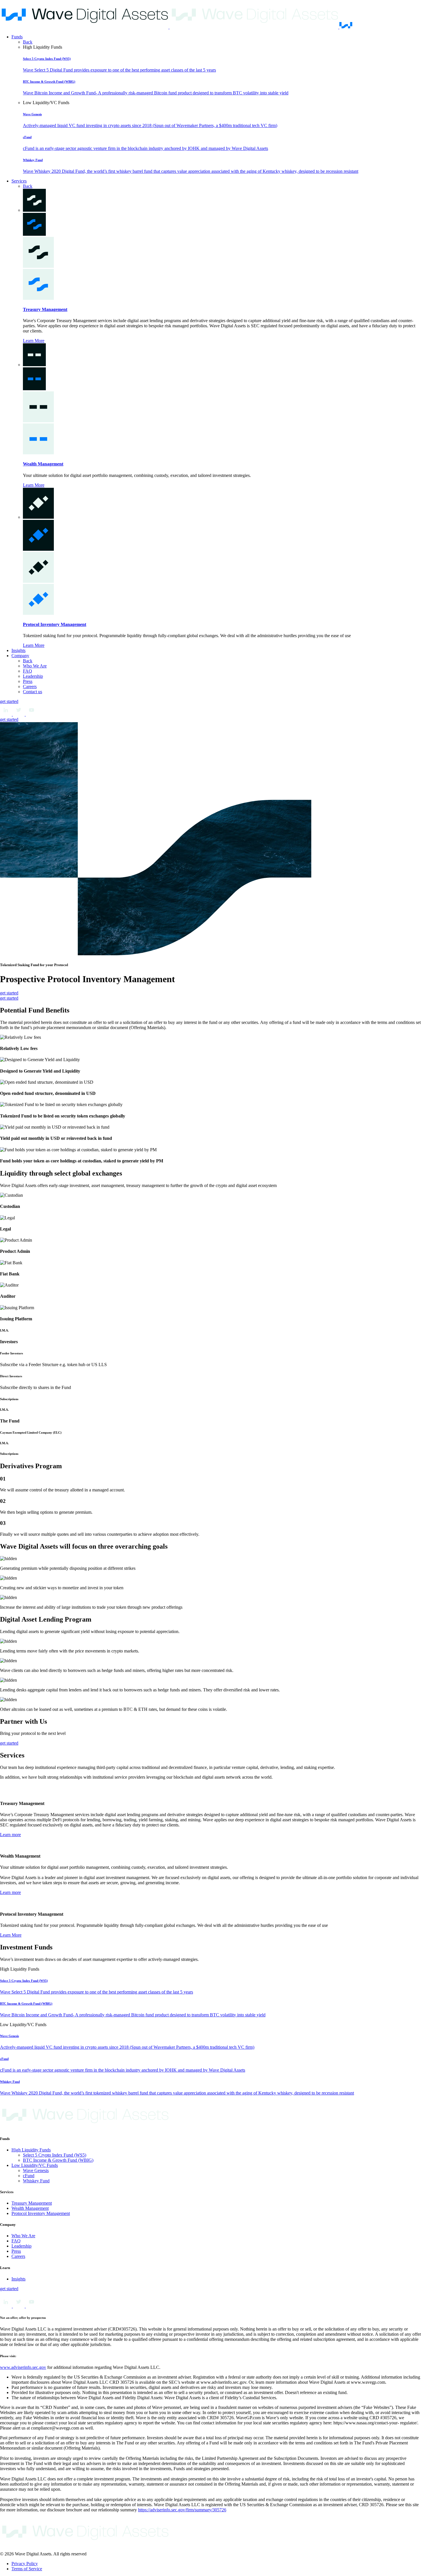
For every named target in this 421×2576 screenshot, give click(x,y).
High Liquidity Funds (31, 2150)
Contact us (33, 692)
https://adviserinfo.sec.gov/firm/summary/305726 (182, 2510)
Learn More (34, 341)
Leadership (33, 676)
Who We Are (35, 666)
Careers (30, 686)
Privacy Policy (25, 2564)
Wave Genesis (36, 2170)
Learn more (10, 1835)
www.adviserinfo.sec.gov (23, 2367)
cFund (29, 2176)
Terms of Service (27, 2569)
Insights (18, 650)
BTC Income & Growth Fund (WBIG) (58, 2160)
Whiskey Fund (36, 2181)
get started (9, 701)
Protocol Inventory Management (55, 624)
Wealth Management (43, 464)
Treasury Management (45, 309)
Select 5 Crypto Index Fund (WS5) (55, 2155)
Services (19, 181)
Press (28, 681)
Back (28, 42)
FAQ (27, 671)
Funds (17, 37)
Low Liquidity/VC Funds (35, 2165)
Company (20, 656)
